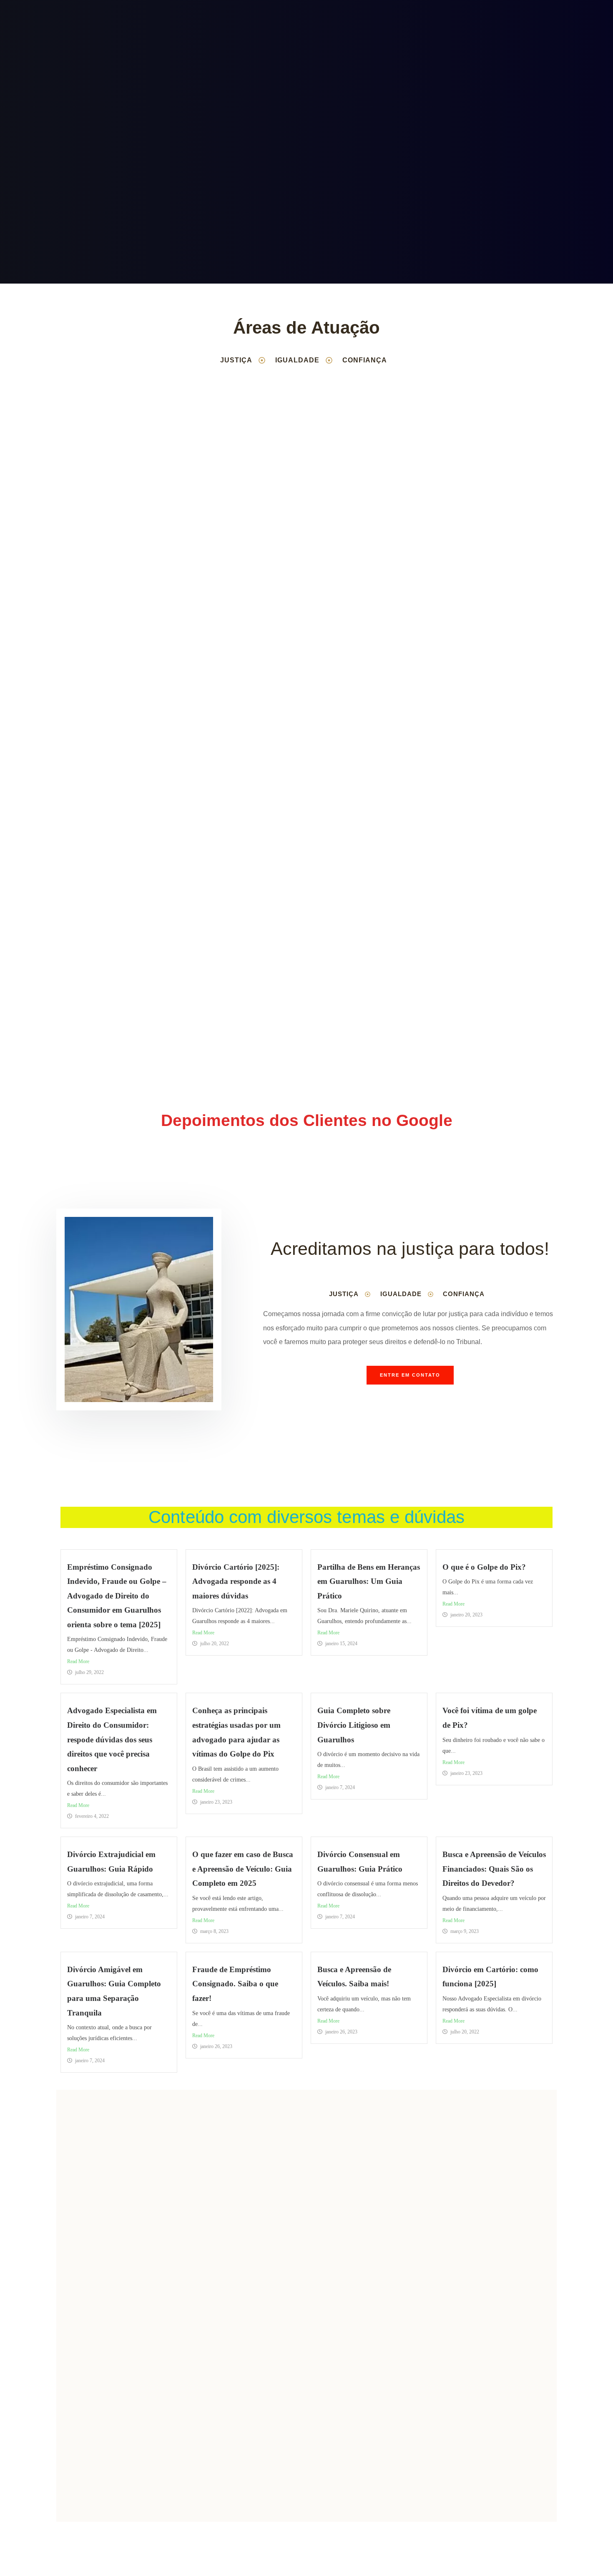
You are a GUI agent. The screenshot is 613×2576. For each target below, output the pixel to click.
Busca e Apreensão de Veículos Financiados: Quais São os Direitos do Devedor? (494, 1869)
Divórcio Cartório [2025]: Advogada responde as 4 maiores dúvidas (236, 1581)
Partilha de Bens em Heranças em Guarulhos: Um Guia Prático (369, 1581)
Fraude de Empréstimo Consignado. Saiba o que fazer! (235, 1984)
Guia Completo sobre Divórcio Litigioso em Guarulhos (354, 1725)
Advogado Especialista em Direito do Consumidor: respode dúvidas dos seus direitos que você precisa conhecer (112, 1739)
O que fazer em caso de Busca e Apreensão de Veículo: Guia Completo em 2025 (243, 1869)
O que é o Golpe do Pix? (484, 1567)
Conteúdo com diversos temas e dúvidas (306, 1517)
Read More (78, 1661)
